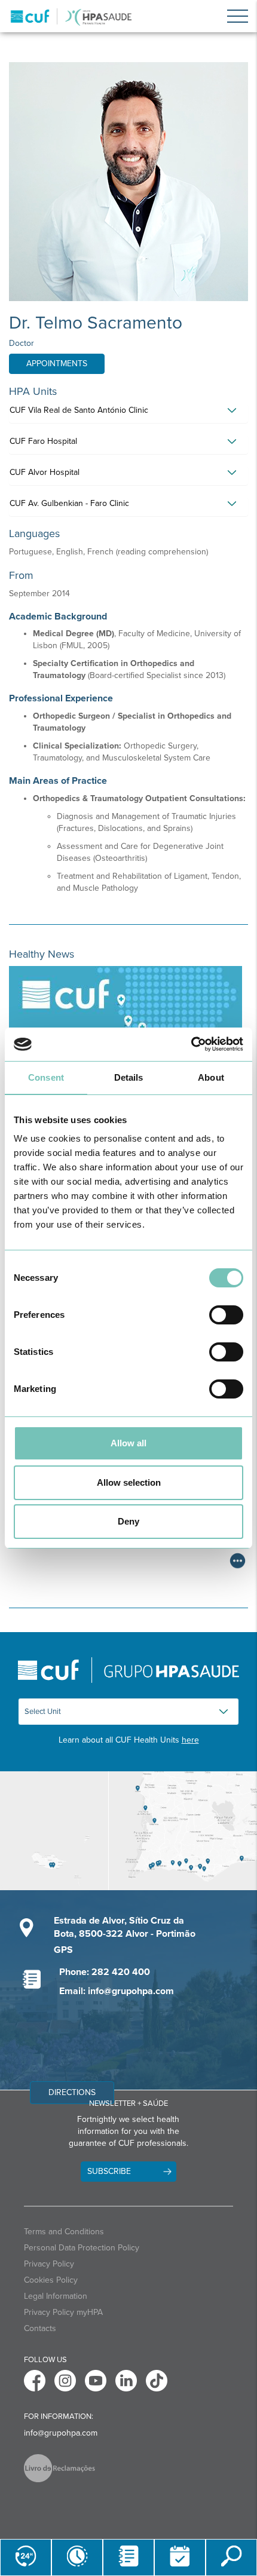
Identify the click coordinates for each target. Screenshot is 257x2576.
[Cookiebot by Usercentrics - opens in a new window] (191, 1044)
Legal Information (56, 2296)
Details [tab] (129, 1077)
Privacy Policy (49, 2264)
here (190, 1740)
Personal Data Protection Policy (82, 2248)
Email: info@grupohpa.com (117, 1991)
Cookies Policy (51, 2280)
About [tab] (211, 1077)
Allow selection (129, 1482)
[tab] (128, 413)
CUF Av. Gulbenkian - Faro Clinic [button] (69, 503)
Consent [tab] (46, 1077)
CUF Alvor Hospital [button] (45, 472)
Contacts (40, 2328)
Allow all (128, 1443)
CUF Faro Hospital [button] (43, 441)
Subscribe (109, 2171)
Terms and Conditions (64, 2232)
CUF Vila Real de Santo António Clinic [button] (79, 410)
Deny (128, 1521)
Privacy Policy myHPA (63, 2312)
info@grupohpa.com (61, 2433)
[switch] (226, 1315)
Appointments (57, 364)
